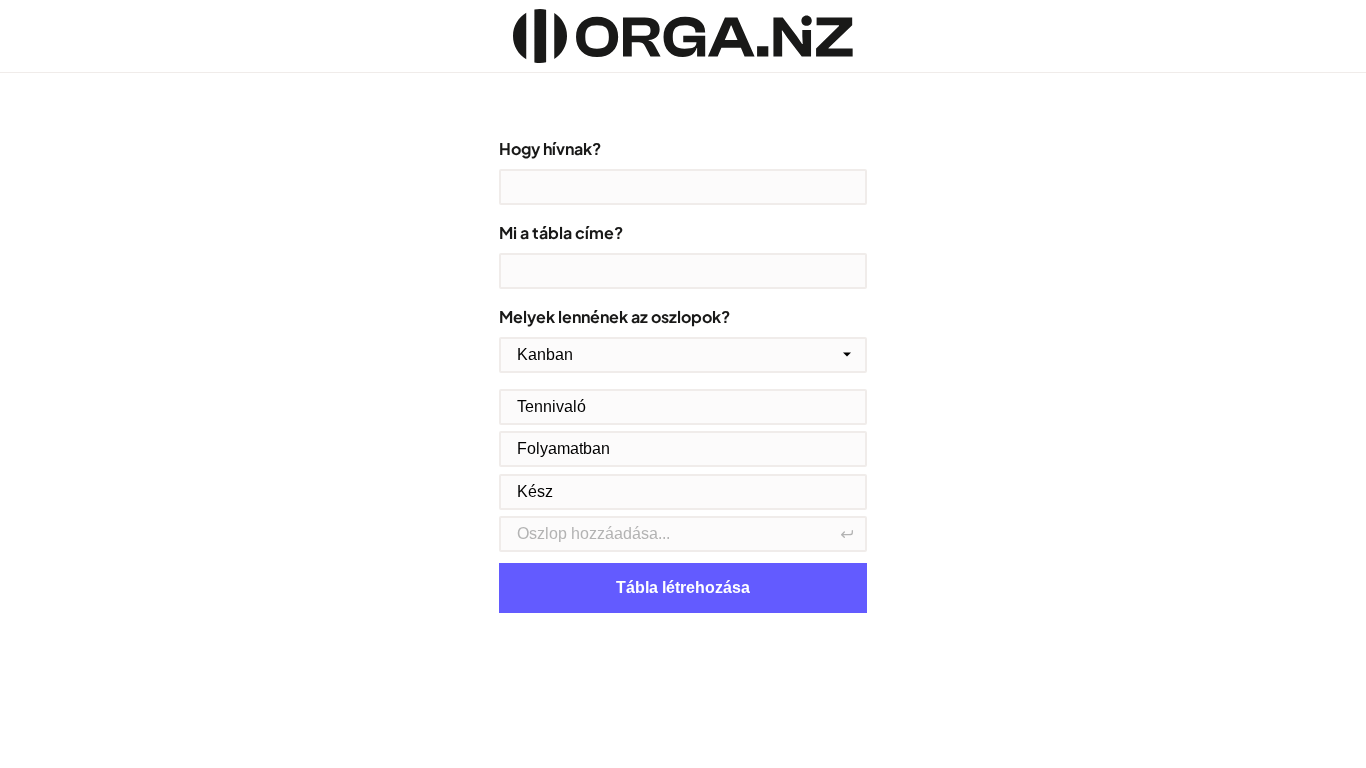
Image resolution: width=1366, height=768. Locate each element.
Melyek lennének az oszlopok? (614, 316)
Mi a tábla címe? (561, 232)
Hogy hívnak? (550, 148)
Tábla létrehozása (683, 587)
